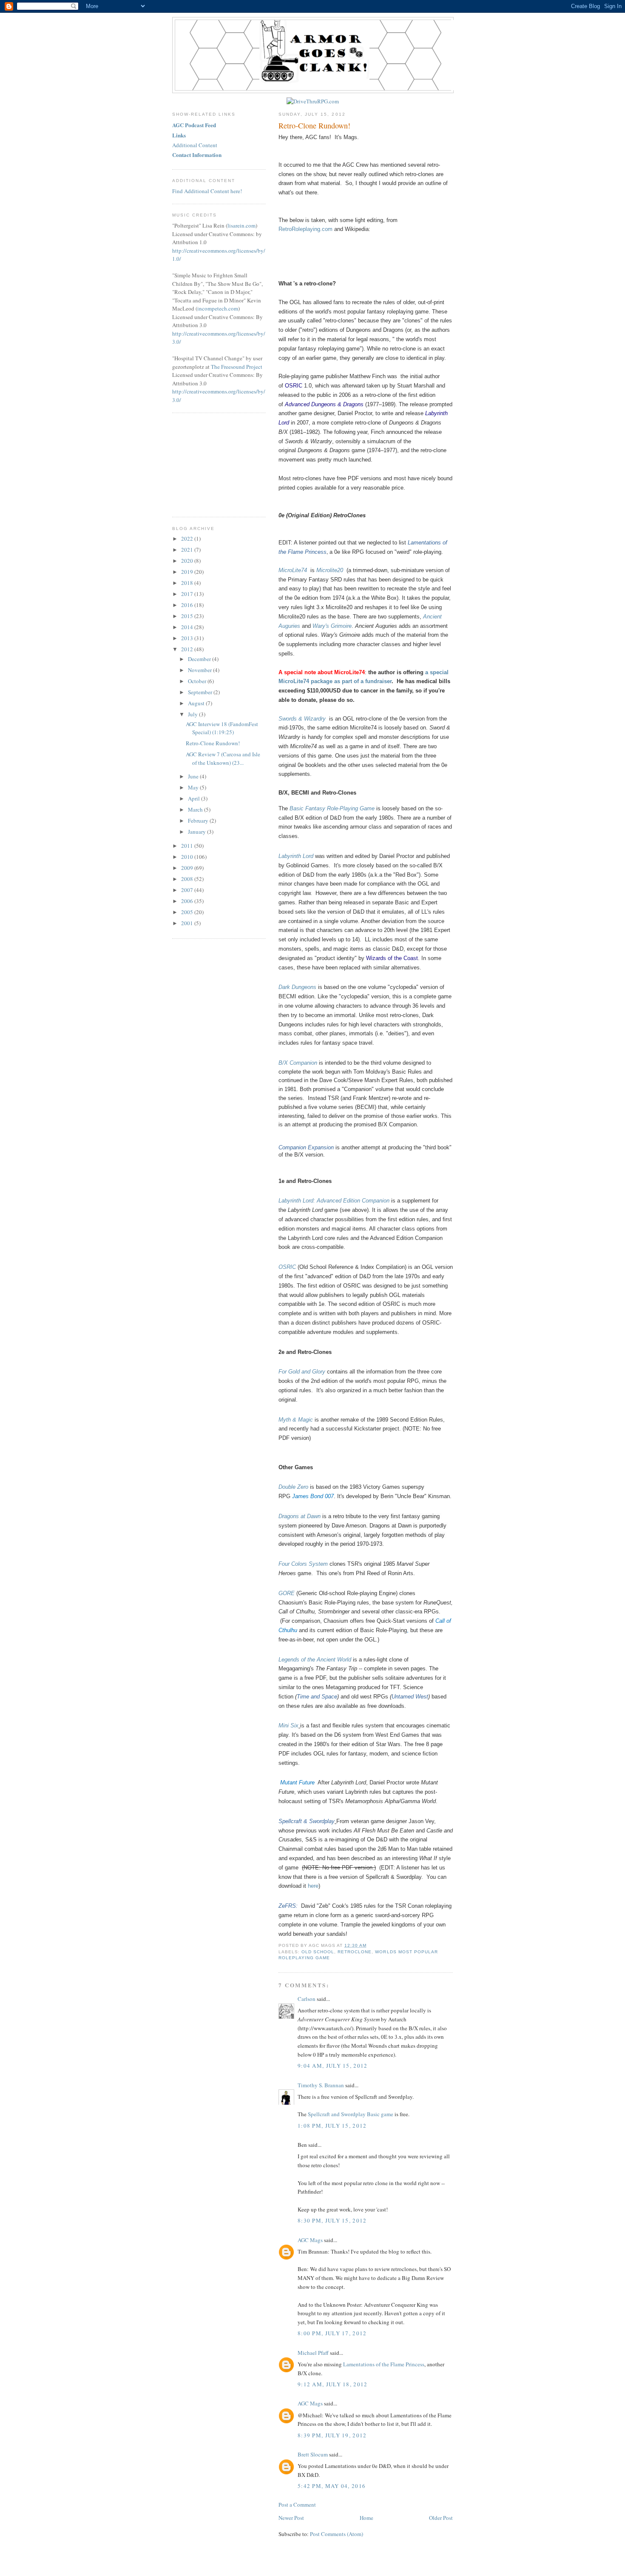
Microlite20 (331, 570)
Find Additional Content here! (207, 191)
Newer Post (291, 2518)
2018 (188, 583)
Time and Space (317, 1697)
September (201, 692)
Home (366, 2518)
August (197, 703)
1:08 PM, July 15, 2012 (332, 2126)
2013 (188, 638)
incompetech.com (218, 308)
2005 (188, 912)
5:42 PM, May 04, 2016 (332, 2486)
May (194, 787)
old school (318, 1952)
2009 (188, 868)
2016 (188, 605)
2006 (188, 901)
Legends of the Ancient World (315, 1660)
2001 (188, 923)
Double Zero (293, 1487)
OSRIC (294, 386)
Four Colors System (303, 1564)
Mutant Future (297, 1782)
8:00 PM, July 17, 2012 (332, 2333)
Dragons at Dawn (300, 1516)
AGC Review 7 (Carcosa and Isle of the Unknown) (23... (223, 758)
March (196, 809)
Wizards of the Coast (392, 958)
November (200, 670)
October (198, 681)
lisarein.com (241, 225)
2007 (188, 890)
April (195, 798)
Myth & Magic (296, 1420)
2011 (188, 846)
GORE (287, 1593)
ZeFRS (287, 1906)
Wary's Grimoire (332, 626)
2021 (188, 550)
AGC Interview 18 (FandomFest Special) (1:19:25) (222, 728)
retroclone (355, 1952)
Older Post (441, 2518)
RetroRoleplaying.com (305, 229)
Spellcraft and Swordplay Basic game (351, 2114)
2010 (188, 857)
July (193, 714)
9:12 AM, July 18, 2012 (333, 2384)
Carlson (307, 1999)
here (313, 1886)
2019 (188, 572)
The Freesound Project (237, 367)
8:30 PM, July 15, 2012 (332, 2220)
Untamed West (410, 1697)
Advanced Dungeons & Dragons (324, 404)
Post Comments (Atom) (337, 2534)
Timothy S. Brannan (321, 2085)
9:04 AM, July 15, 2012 (333, 2066)
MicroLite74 (294, 570)
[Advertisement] (215, 464)
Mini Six (288, 1725)
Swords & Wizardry (302, 719)
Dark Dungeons (297, 987)
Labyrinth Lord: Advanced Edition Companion (334, 1201)
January (197, 832)
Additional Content (195, 145)
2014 (188, 627)
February (199, 821)
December (200, 659)
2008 (188, 879)
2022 (188, 539)
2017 (188, 594)
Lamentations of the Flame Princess (384, 2364)
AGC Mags (310, 2240)
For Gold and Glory (302, 1372)
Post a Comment (297, 2505)
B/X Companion (298, 1063)
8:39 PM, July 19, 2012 (332, 2435)
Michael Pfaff (313, 2353)
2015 (188, 616)
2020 (188, 561)
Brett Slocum (313, 2454)
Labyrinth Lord (296, 856)
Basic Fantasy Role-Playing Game (332, 808)
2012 (188, 649)
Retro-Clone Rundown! (314, 125)
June (194, 776)
